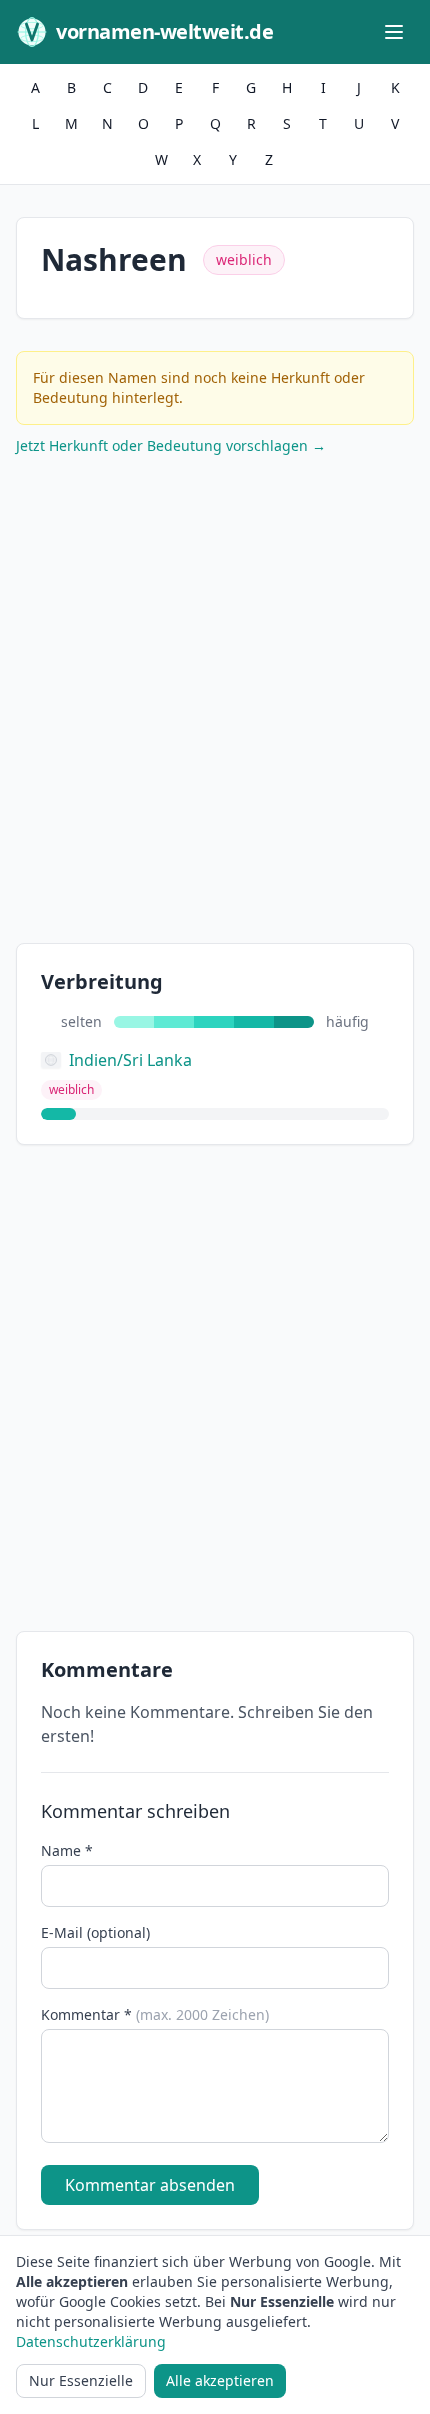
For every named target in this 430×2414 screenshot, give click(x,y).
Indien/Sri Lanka (130, 1060)
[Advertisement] (215, 704)
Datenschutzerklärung (91, 2341)
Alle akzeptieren (220, 2380)
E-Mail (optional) (95, 1932)
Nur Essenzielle (81, 2380)
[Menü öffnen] (394, 32)
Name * (67, 1850)
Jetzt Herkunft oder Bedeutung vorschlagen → (171, 445)
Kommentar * (155, 2014)
